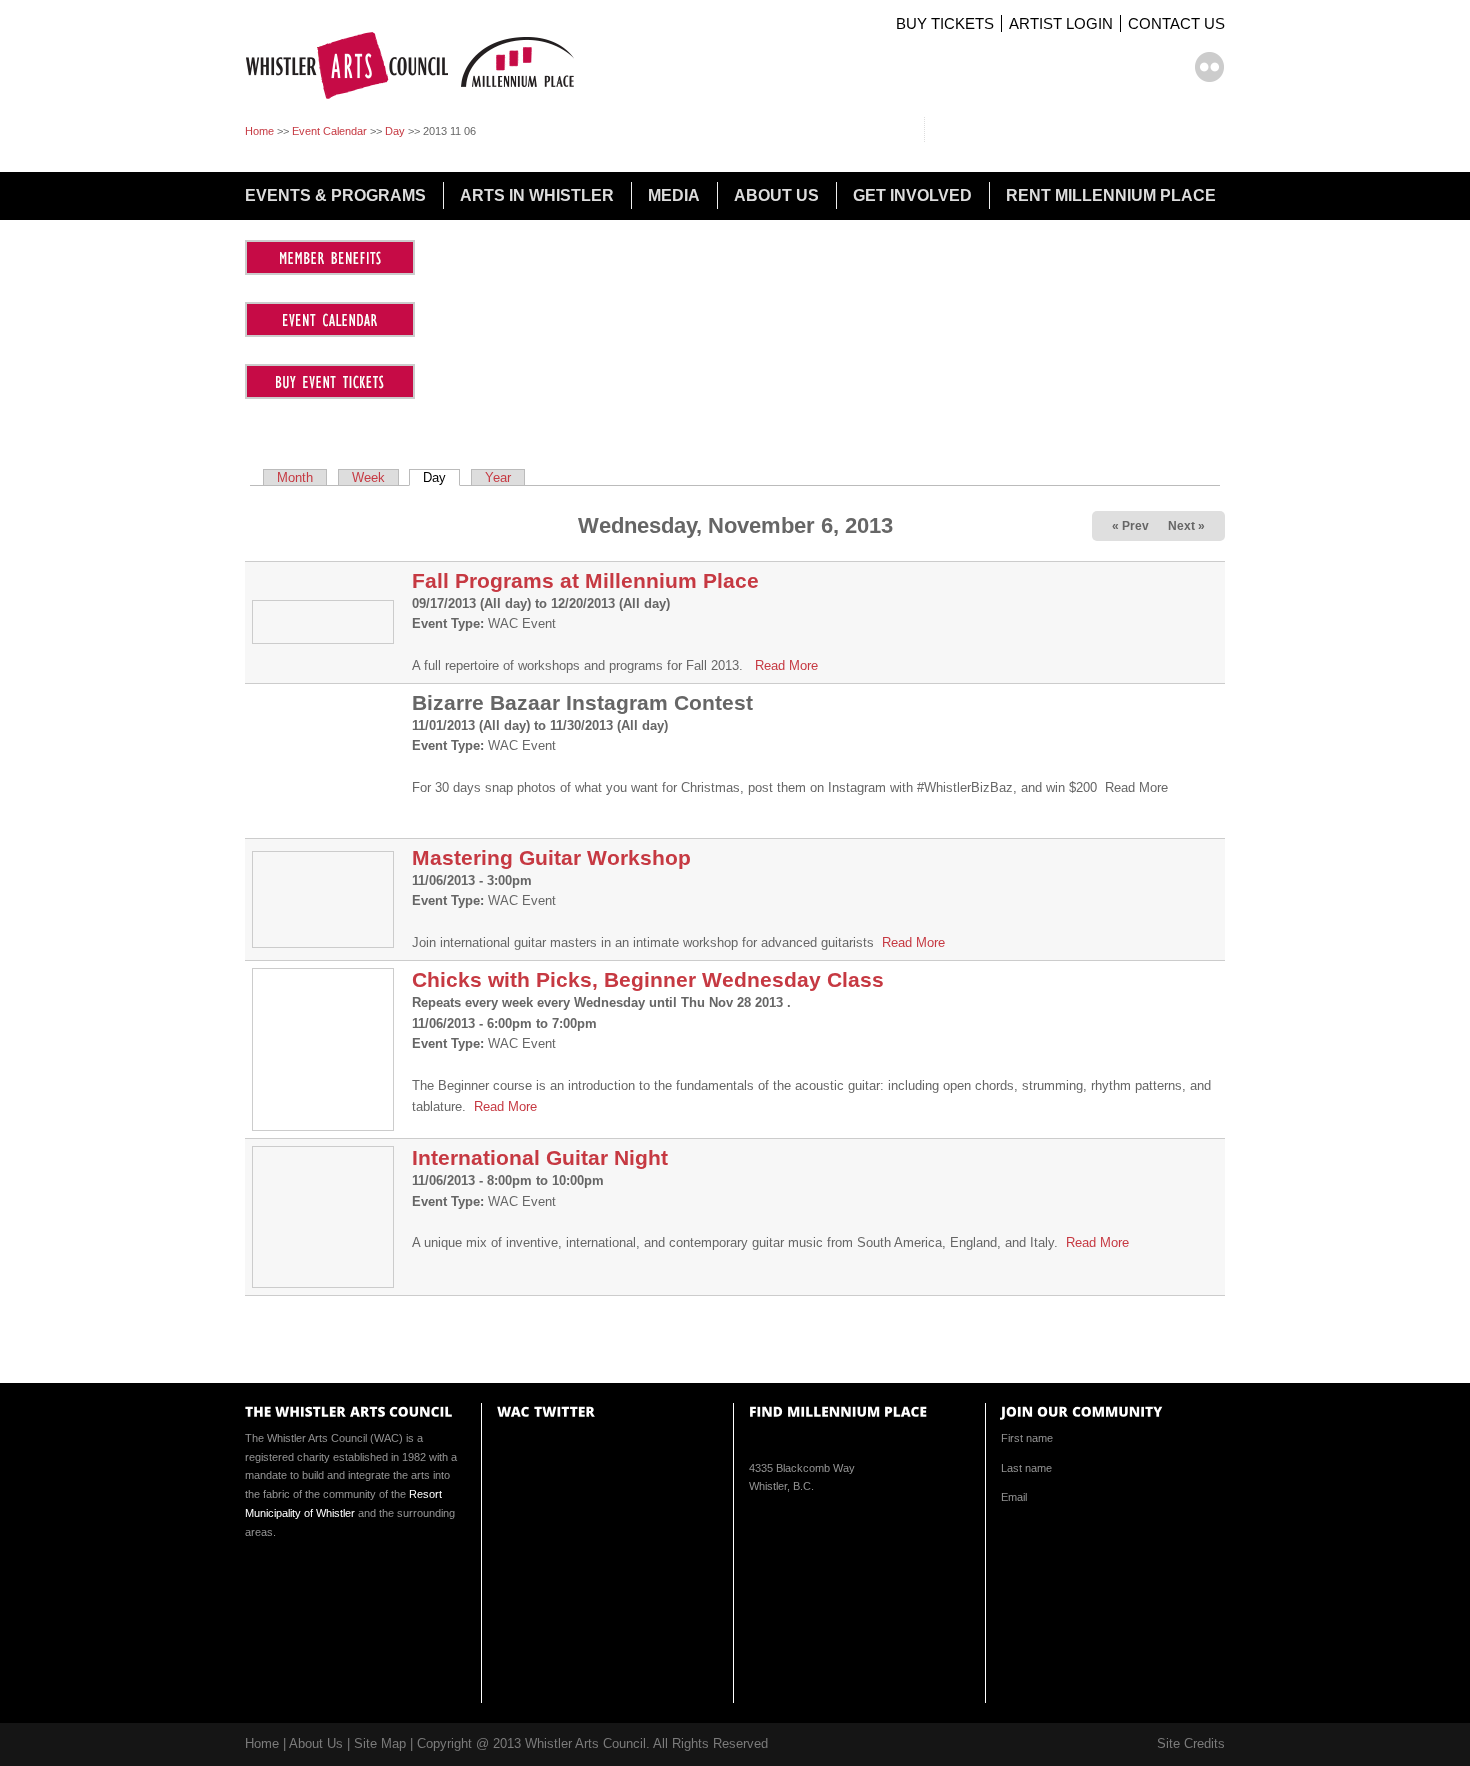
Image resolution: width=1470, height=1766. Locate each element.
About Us (316, 1743)
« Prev (1130, 526)
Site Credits (1191, 1743)
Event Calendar (329, 131)
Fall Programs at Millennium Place (585, 580)
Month (295, 477)
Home (259, 131)
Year (498, 477)
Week (368, 477)
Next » (1186, 526)
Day (395, 131)
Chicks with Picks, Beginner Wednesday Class (648, 979)
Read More (786, 665)
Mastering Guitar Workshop (551, 857)
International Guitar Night (540, 1157)
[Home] (417, 100)
